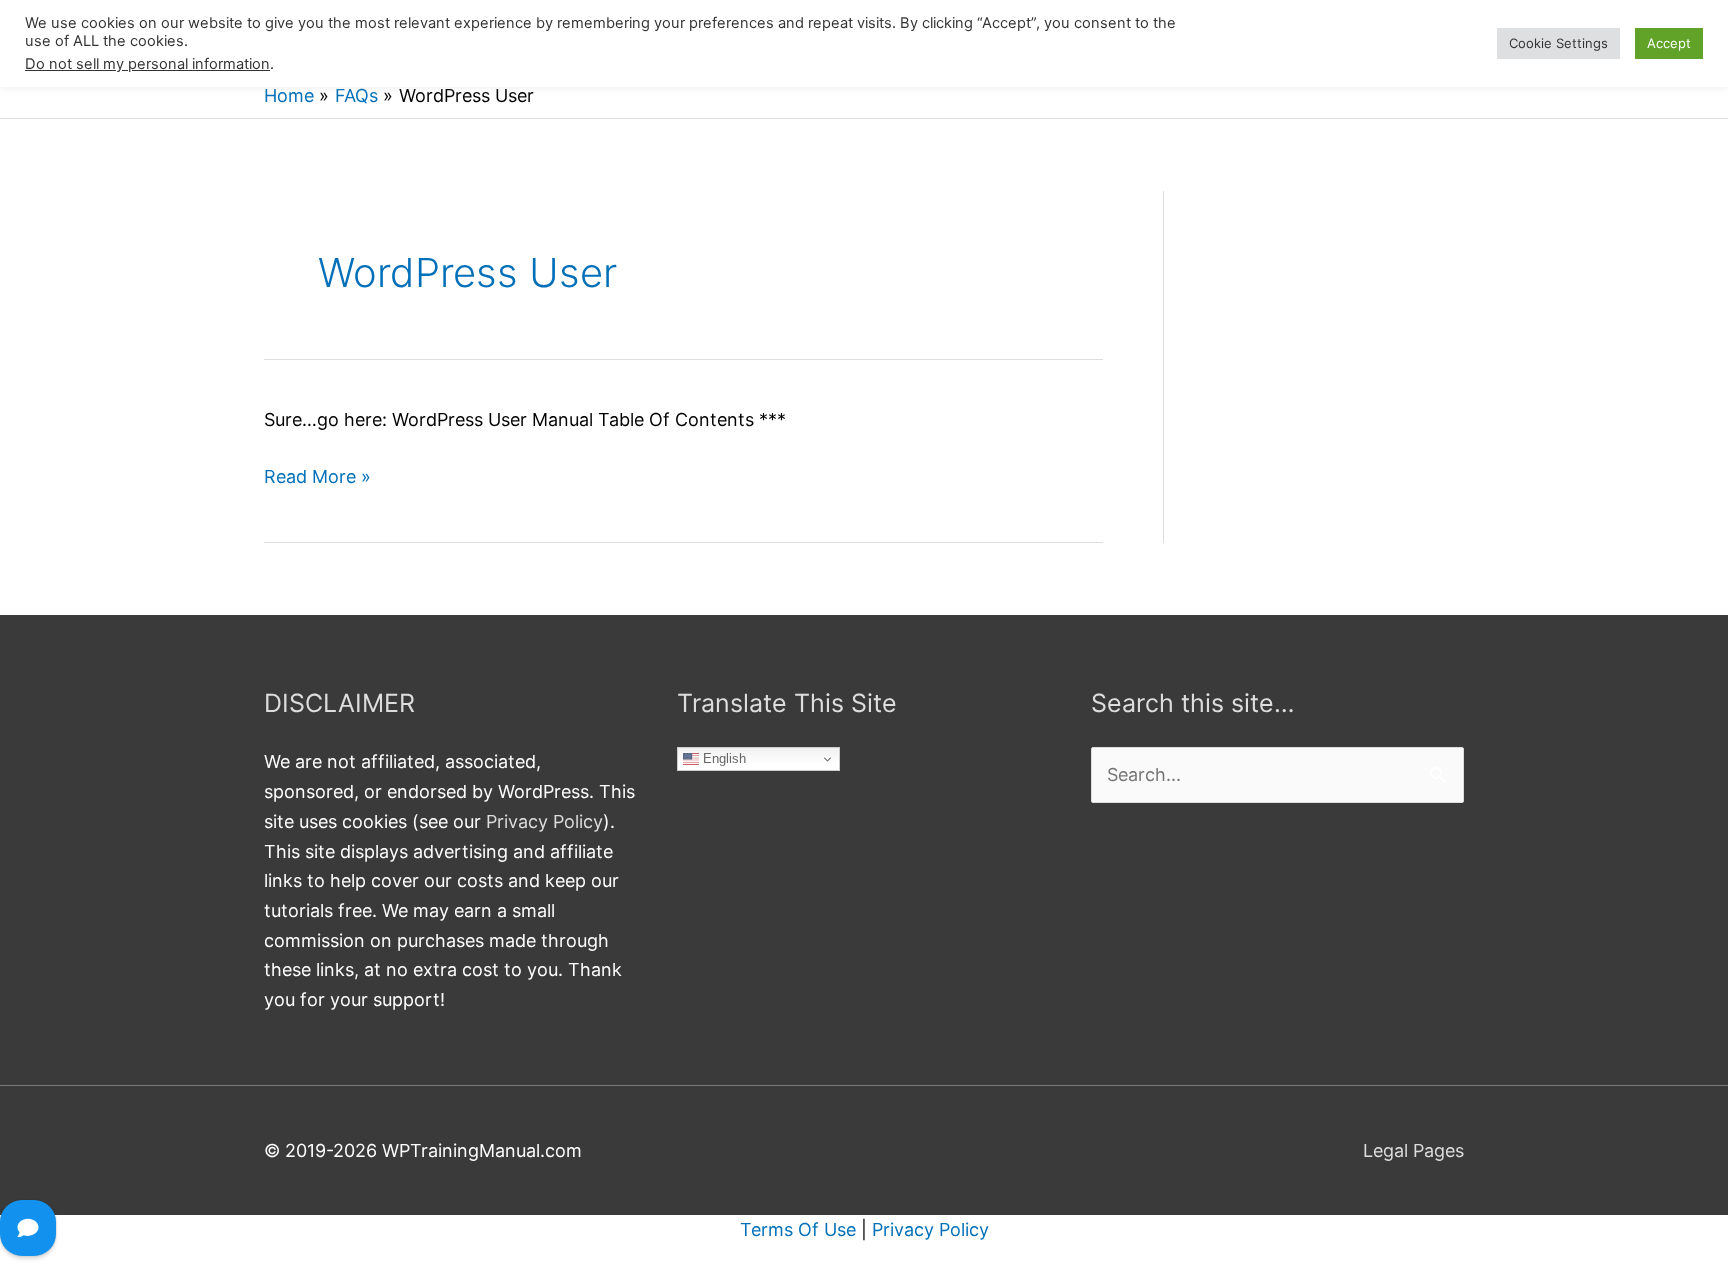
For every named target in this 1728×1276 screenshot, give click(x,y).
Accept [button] (1669, 43)
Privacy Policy (544, 821)
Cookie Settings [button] (1558, 43)
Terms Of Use (798, 1229)
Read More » (317, 478)
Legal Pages (1413, 1150)
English (722, 758)
